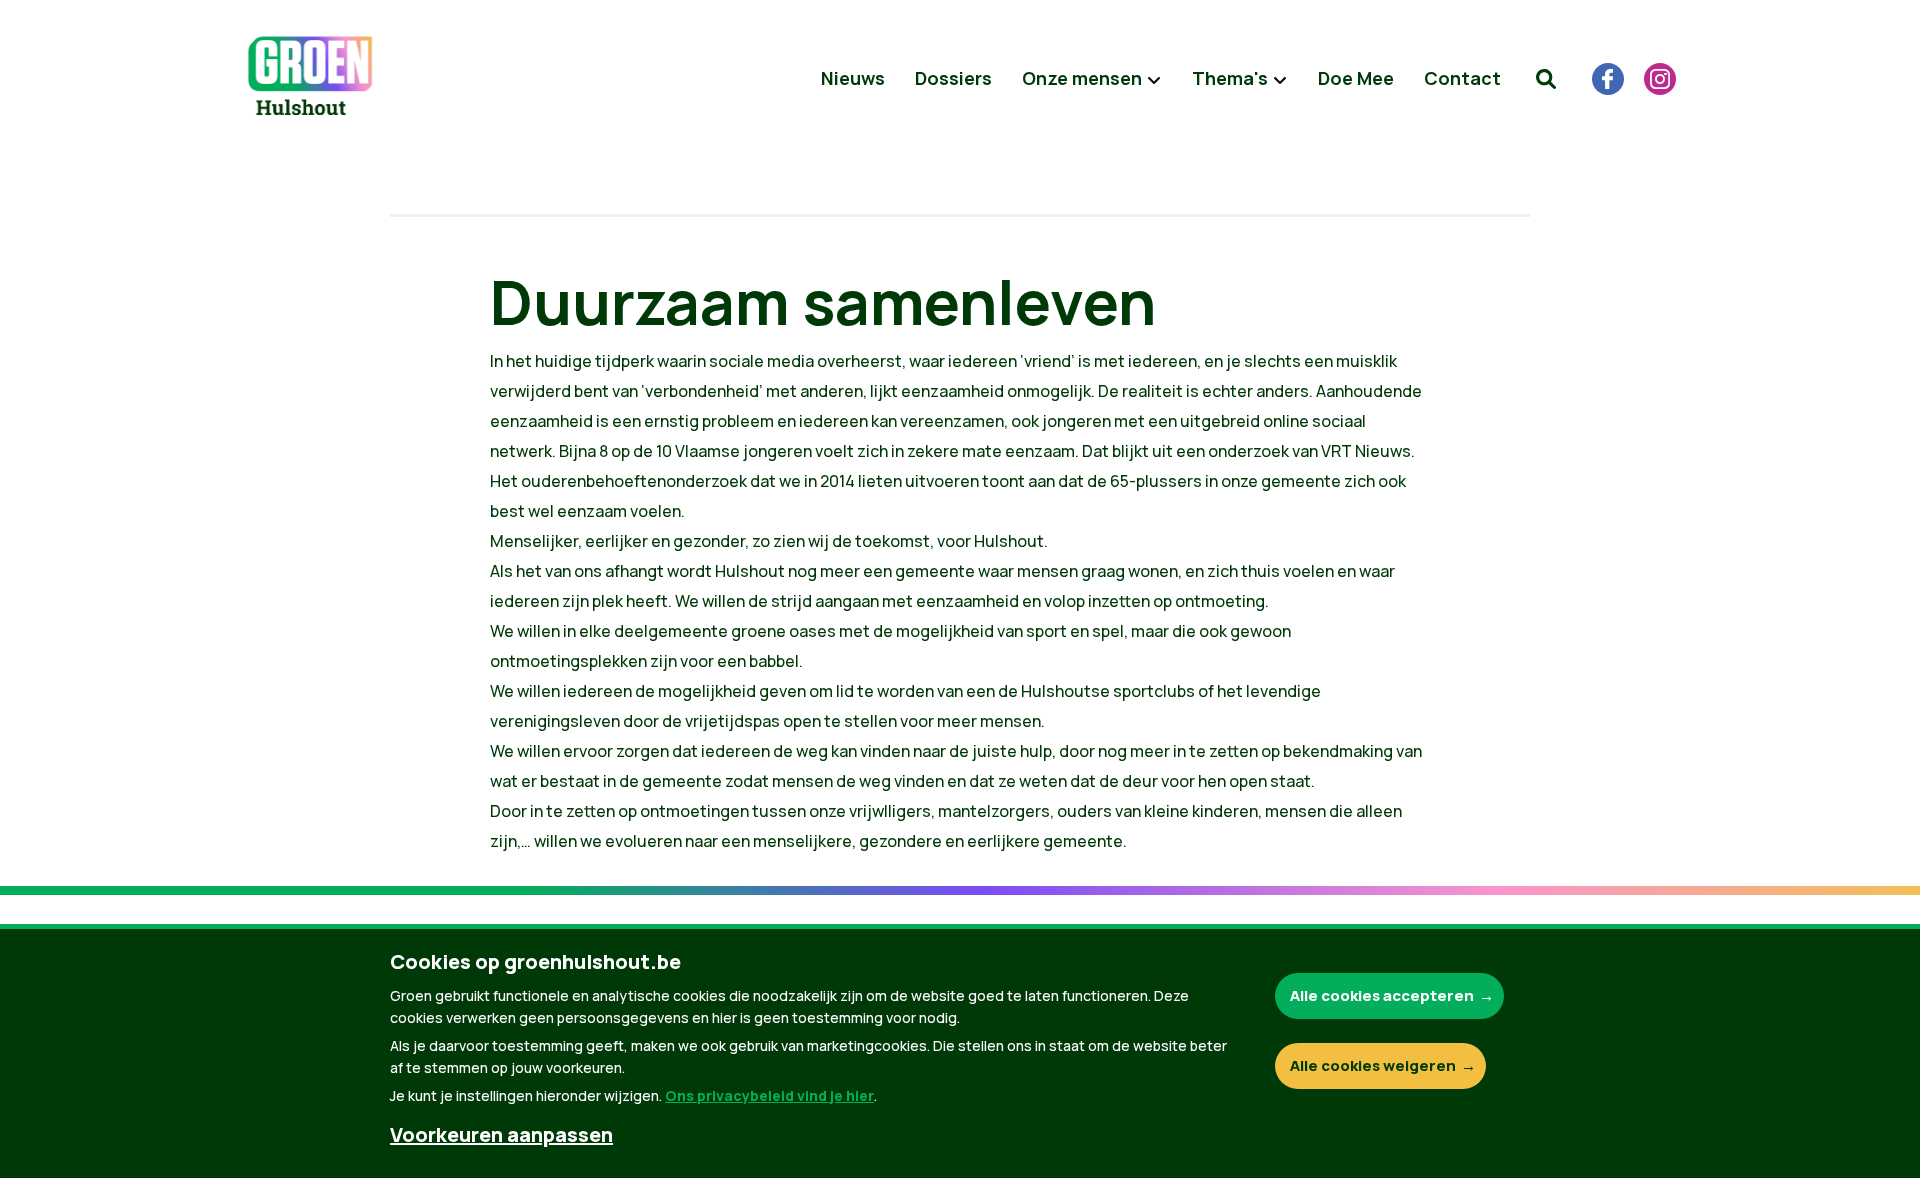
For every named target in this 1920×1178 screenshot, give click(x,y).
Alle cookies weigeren (1373, 1065)
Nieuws (853, 78)
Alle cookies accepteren (1382, 995)
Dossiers (953, 78)
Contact (1462, 78)
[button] (1546, 79)
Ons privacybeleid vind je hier (769, 1095)
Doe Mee (1356, 78)
